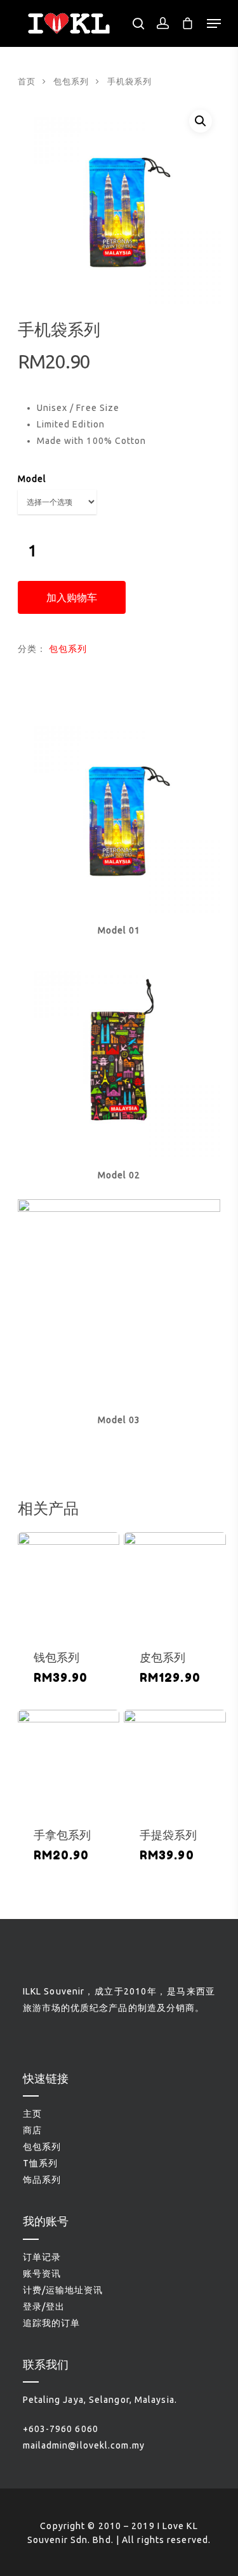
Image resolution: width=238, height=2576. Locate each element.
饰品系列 (42, 2180)
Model (32, 479)
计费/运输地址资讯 (63, 2290)
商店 (32, 2130)
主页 (32, 2114)
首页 (27, 81)
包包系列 (71, 81)
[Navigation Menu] (214, 23)
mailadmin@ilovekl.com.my (84, 2445)
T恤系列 (40, 2163)
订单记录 (42, 2257)
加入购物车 (72, 597)
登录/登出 (44, 2306)
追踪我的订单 (52, 2323)
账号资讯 (42, 2274)
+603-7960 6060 (61, 2429)
